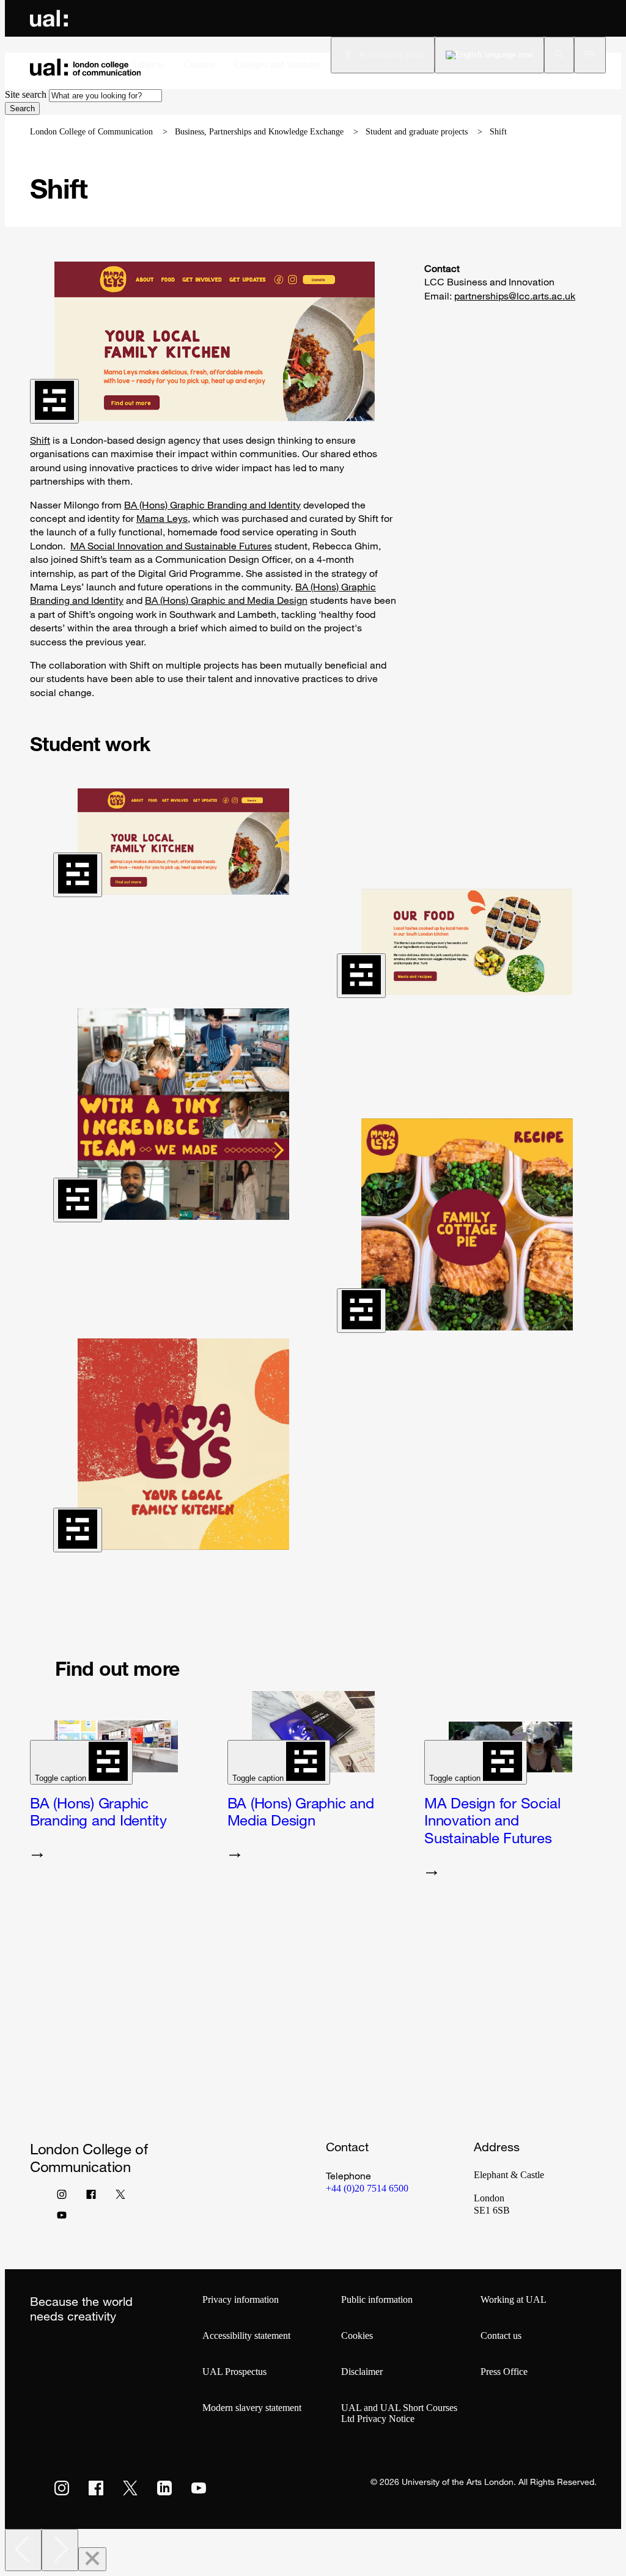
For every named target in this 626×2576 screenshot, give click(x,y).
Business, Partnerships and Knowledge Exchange (259, 132)
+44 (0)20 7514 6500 (367, 2188)
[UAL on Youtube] (199, 2488)
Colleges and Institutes (278, 64)
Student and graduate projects (417, 132)
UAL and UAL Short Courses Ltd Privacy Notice (399, 2413)
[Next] (60, 2550)
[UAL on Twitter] (130, 2488)
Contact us (501, 2336)
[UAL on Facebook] (96, 2488)
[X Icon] (120, 2197)
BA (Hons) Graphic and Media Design (226, 600)
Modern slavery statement (252, 2408)
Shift (40, 440)
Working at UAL (514, 2299)
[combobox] (105, 96)
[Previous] (23, 2550)
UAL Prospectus (234, 2372)
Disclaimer (362, 2372)
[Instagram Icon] (62, 2197)
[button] (559, 55)
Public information (377, 2299)
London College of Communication (91, 132)
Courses (199, 64)
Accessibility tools (391, 55)
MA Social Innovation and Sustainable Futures (171, 546)
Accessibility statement (246, 2336)
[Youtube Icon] (62, 2218)
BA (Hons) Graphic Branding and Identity (212, 505)
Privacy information (241, 2299)
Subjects (148, 64)
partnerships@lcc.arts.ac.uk (515, 296)
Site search (26, 94)
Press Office (504, 2372)
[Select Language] (489, 55)
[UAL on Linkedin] (164, 2488)
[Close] (92, 2559)
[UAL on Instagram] (62, 2488)
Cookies (357, 2336)
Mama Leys (162, 518)
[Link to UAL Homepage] (49, 18)
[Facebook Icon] (91, 2197)
